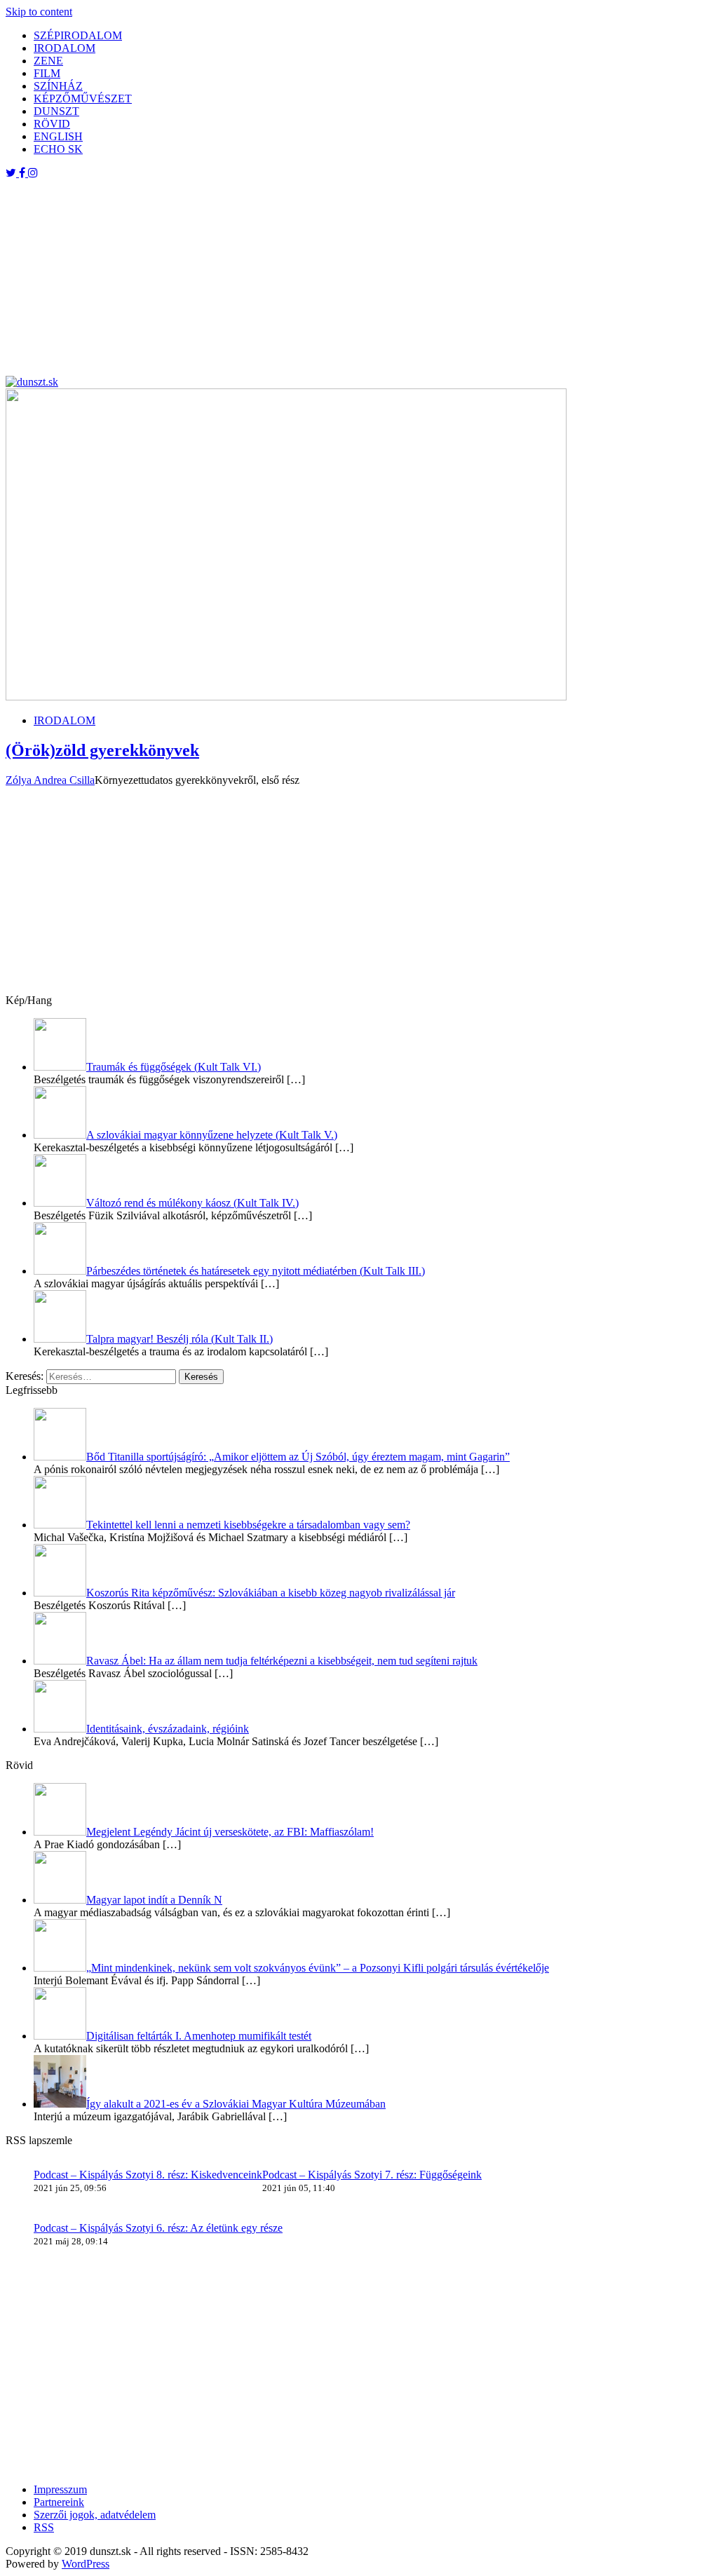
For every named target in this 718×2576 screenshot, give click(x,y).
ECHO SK (58, 149)
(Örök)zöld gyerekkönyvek (102, 750)
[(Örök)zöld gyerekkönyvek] (286, 697)
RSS (44, 2527)
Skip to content (39, 12)
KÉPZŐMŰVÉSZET (83, 99)
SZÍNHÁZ (58, 86)
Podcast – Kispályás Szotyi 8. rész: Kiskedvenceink (148, 2175)
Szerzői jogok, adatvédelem (95, 2515)
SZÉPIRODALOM (78, 35)
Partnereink (59, 2502)
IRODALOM (65, 48)
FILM (47, 73)
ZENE (48, 61)
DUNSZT (56, 111)
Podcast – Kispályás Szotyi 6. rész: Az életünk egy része (158, 2228)
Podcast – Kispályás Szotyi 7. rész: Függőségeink (372, 2175)
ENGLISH (58, 136)
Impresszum (60, 2489)
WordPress (86, 2564)
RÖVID (52, 124)
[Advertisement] (359, 278)
